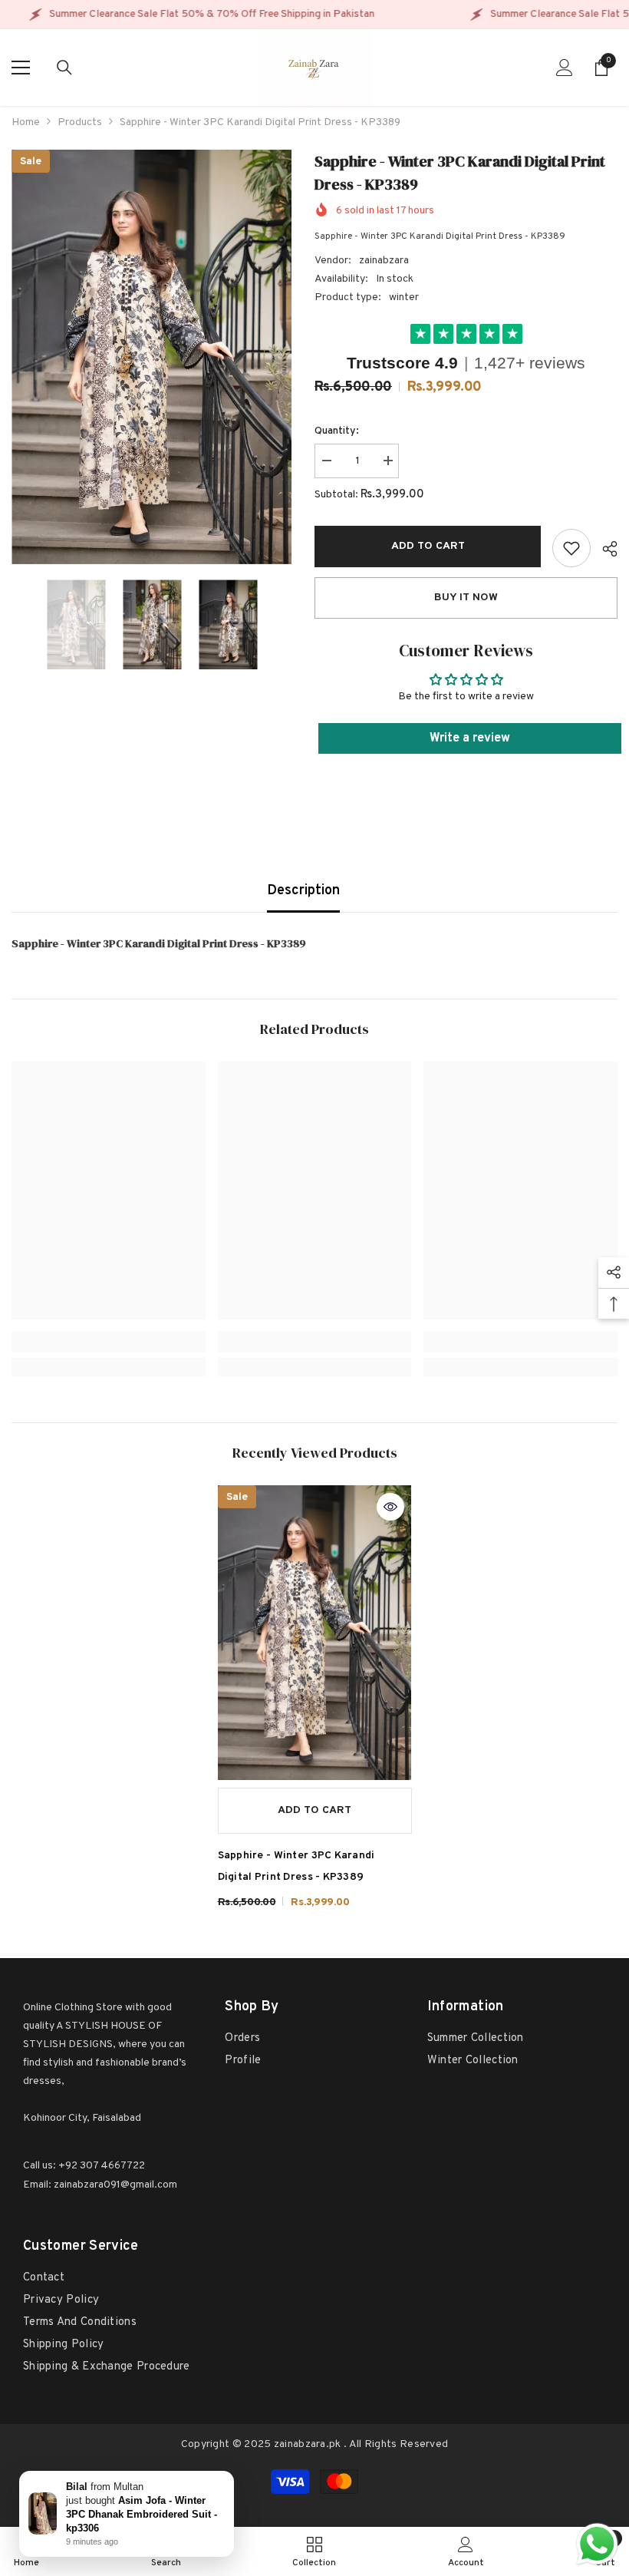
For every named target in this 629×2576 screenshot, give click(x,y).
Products (80, 122)
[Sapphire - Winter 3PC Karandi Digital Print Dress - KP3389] (315, 1632)
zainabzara (384, 261)
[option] (151, 357)
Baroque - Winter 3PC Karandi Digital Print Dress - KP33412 (143, 2514)
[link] (571, 548)
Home (26, 122)
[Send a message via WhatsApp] (597, 2544)
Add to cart (428, 546)
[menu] (21, 68)
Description (303, 891)
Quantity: (337, 431)
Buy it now (466, 598)
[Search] (64, 68)
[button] (16, 625)
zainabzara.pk (308, 2444)
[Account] (565, 68)
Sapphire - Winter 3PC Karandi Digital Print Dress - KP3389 (296, 1866)
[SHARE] (604, 549)
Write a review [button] (470, 738)
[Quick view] (390, 1507)
